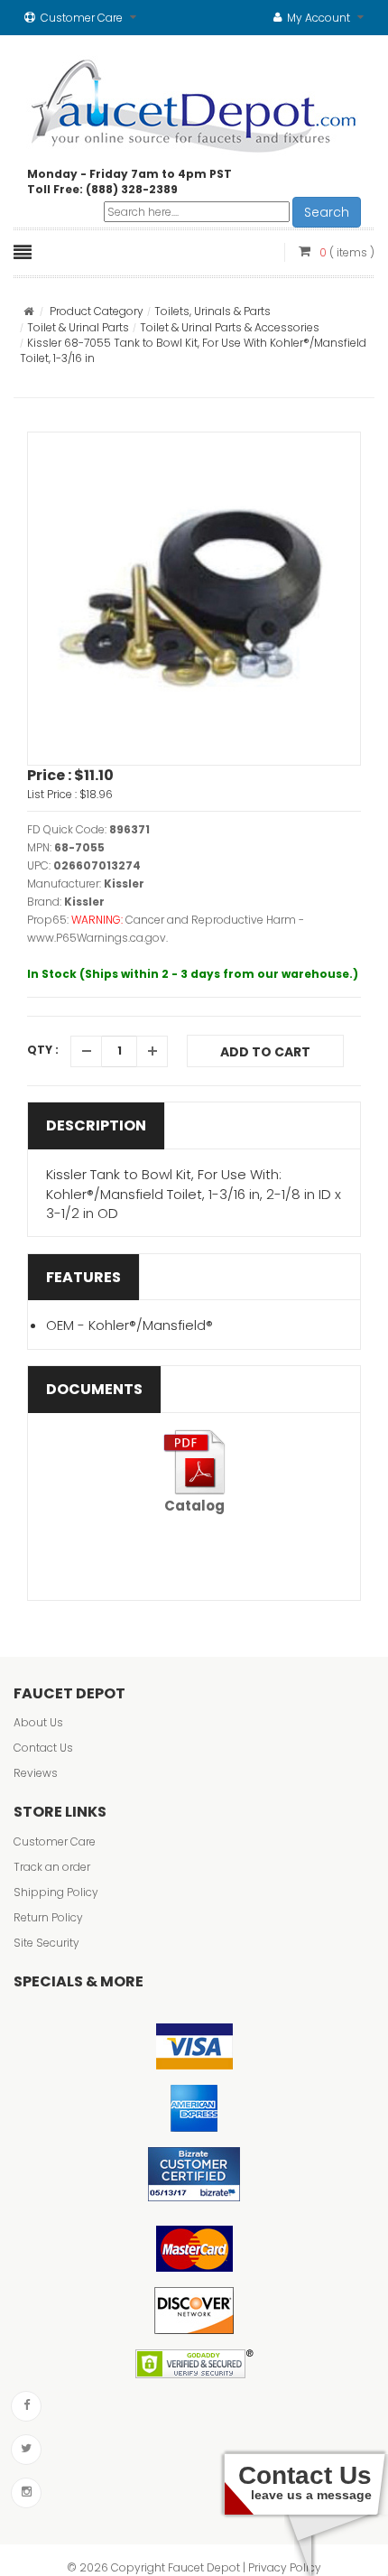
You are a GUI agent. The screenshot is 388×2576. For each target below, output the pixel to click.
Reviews (36, 1773)
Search (327, 212)
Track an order (52, 1867)
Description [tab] (96, 1125)
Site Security (46, 1943)
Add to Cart (265, 1052)
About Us (38, 1722)
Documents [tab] (94, 1389)
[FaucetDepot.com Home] (194, 102)
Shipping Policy (56, 1892)
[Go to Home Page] (28, 311)
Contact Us (43, 1748)
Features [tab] (83, 1277)
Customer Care (55, 1841)
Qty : (43, 1050)
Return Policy (48, 1917)
